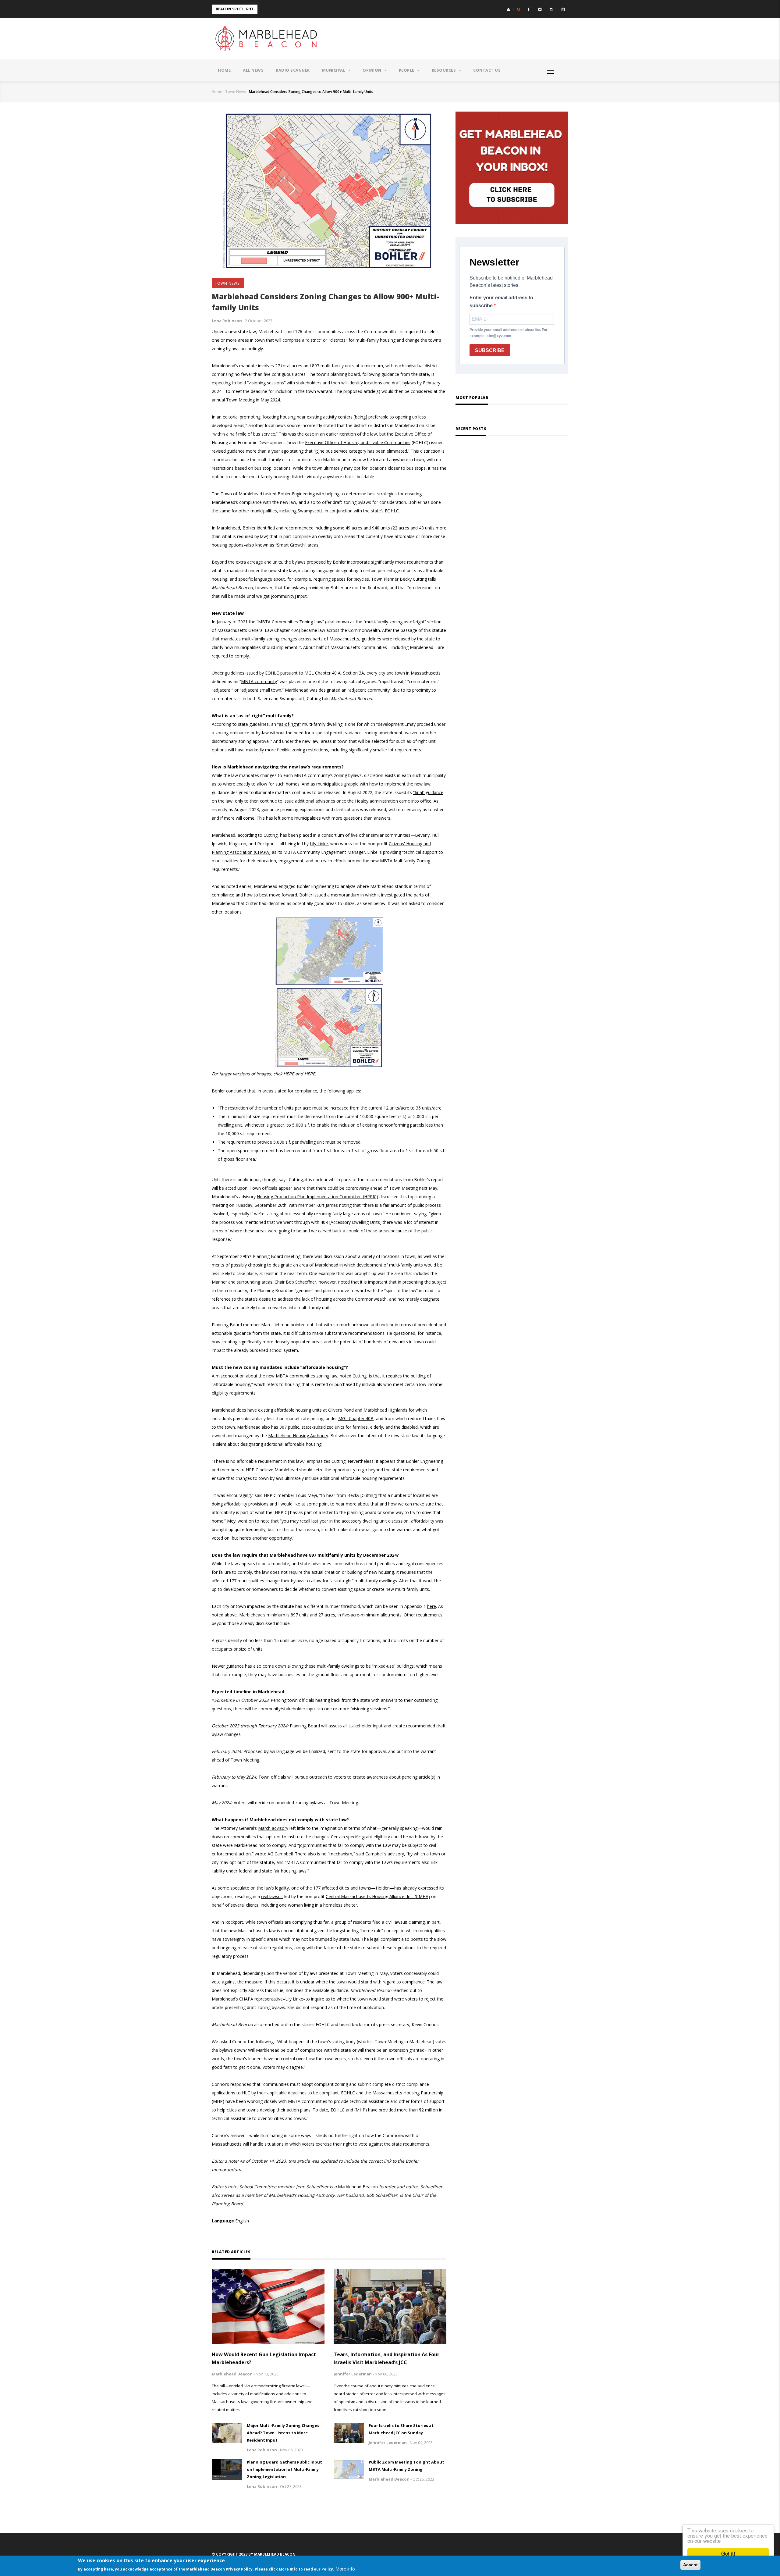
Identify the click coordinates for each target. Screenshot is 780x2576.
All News (253, 70)
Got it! (728, 2553)
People (407, 70)
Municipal (334, 70)
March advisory (273, 1828)
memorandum (345, 895)
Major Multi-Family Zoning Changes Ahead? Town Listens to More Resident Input (283, 2433)
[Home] (268, 39)
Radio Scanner (293, 70)
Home (224, 70)
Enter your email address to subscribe (501, 302)
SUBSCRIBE (490, 350)
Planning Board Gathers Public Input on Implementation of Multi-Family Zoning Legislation (284, 2469)
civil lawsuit (396, 1922)
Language (223, 2221)
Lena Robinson (227, 321)
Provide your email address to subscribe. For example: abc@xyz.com (509, 333)
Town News (236, 92)
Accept (690, 2565)
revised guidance (228, 451)
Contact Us (487, 70)
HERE (289, 1074)
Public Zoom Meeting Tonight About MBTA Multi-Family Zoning (406, 2466)
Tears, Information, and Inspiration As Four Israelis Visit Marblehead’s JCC (386, 2358)
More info (345, 2569)
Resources (444, 70)
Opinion (372, 70)
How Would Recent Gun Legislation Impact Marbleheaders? (264, 2358)
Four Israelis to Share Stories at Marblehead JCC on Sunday (401, 2429)
